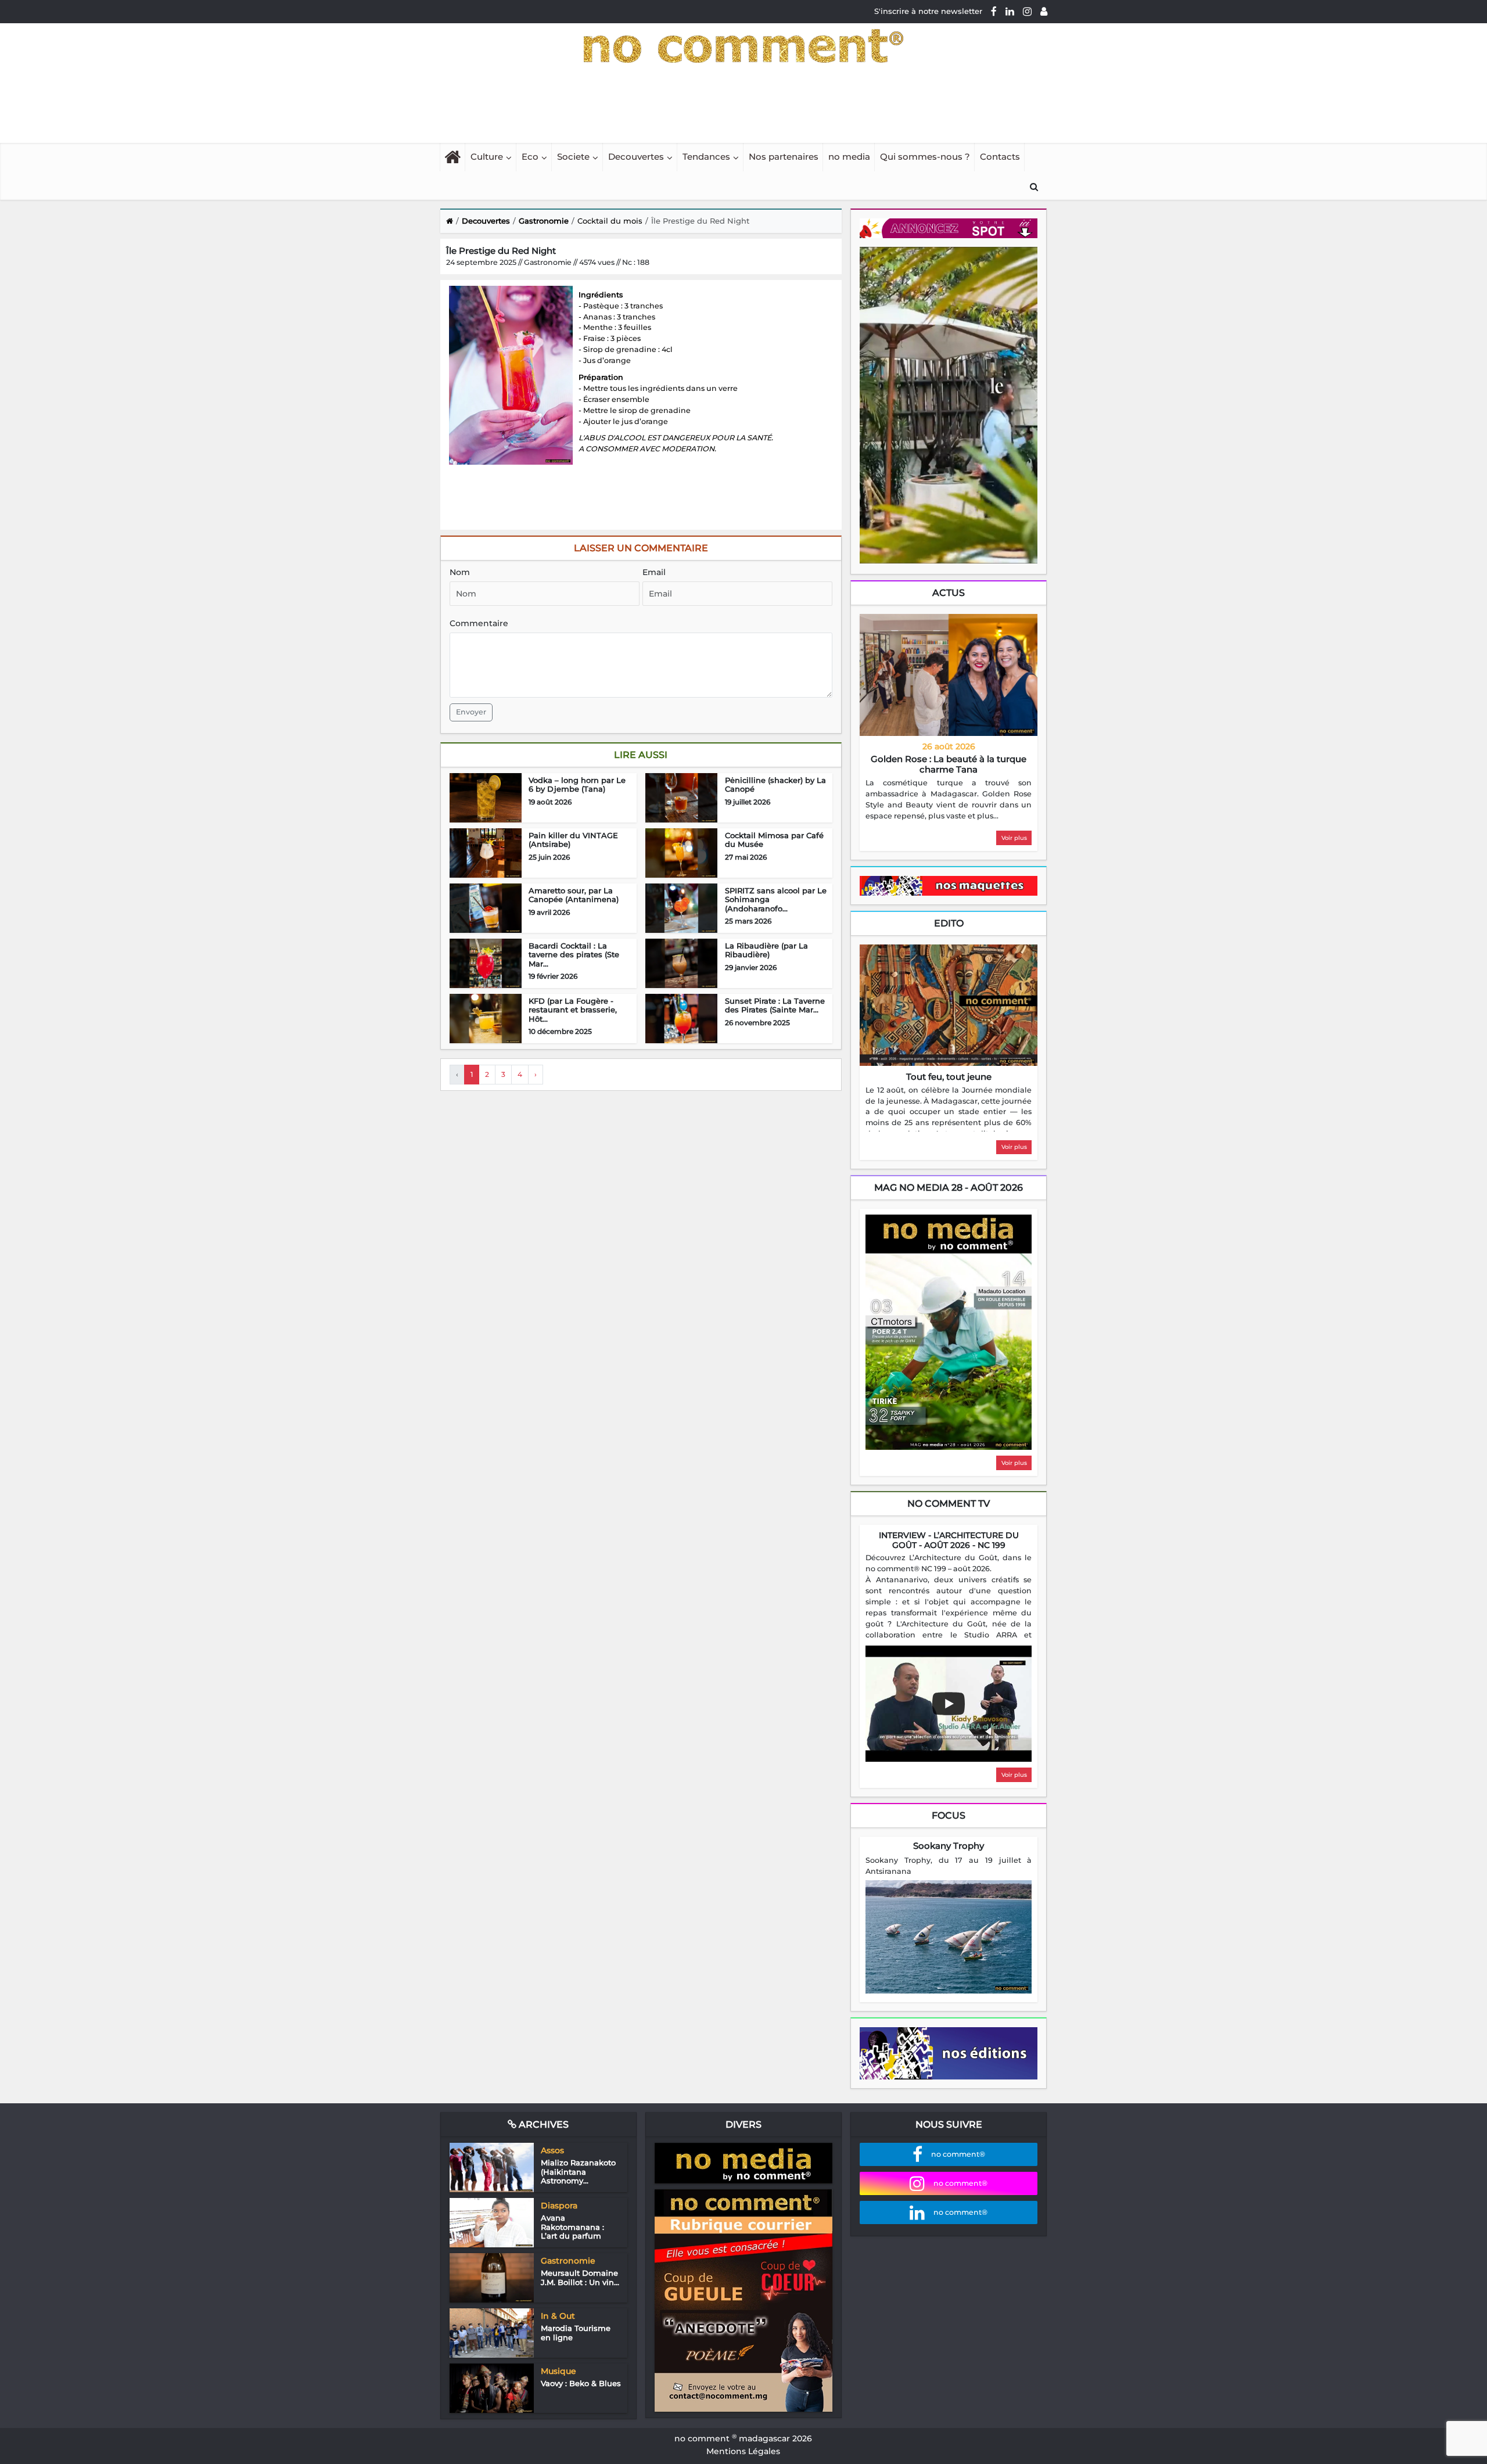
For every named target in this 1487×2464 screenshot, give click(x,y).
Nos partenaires (784, 157)
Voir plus (1014, 838)
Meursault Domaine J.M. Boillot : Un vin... (580, 2278)
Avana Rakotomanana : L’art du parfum (572, 2227)
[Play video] (949, 1704)
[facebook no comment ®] (994, 11)
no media (849, 157)
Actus (949, 593)
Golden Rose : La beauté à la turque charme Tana (949, 764)
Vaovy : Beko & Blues (581, 2383)
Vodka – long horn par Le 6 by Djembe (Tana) (577, 785)
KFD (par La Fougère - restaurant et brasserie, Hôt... (573, 1010)
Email (654, 572)
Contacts (1000, 157)
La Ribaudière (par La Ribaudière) (766, 950)
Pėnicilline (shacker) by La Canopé (775, 785)
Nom (460, 572)
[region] (949, 800)
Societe (573, 157)
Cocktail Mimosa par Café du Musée (774, 840)
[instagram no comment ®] (1027, 11)
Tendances (706, 157)
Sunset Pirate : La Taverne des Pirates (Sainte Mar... (775, 1005)
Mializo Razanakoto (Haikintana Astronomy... (578, 2172)
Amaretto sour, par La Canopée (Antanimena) (574, 895)
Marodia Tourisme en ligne (576, 2333)
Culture (487, 157)
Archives (543, 2124)
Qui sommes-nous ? (925, 157)
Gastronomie (544, 221)
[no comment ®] (1044, 11)
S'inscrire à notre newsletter (928, 11)
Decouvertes (636, 157)
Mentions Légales (743, 2451)
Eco (530, 157)
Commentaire (479, 623)
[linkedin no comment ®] (1010, 11)
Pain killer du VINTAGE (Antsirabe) (573, 840)
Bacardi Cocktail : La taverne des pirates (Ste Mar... (574, 955)
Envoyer (471, 712)
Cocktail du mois (610, 221)
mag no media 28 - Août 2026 (949, 1188)
